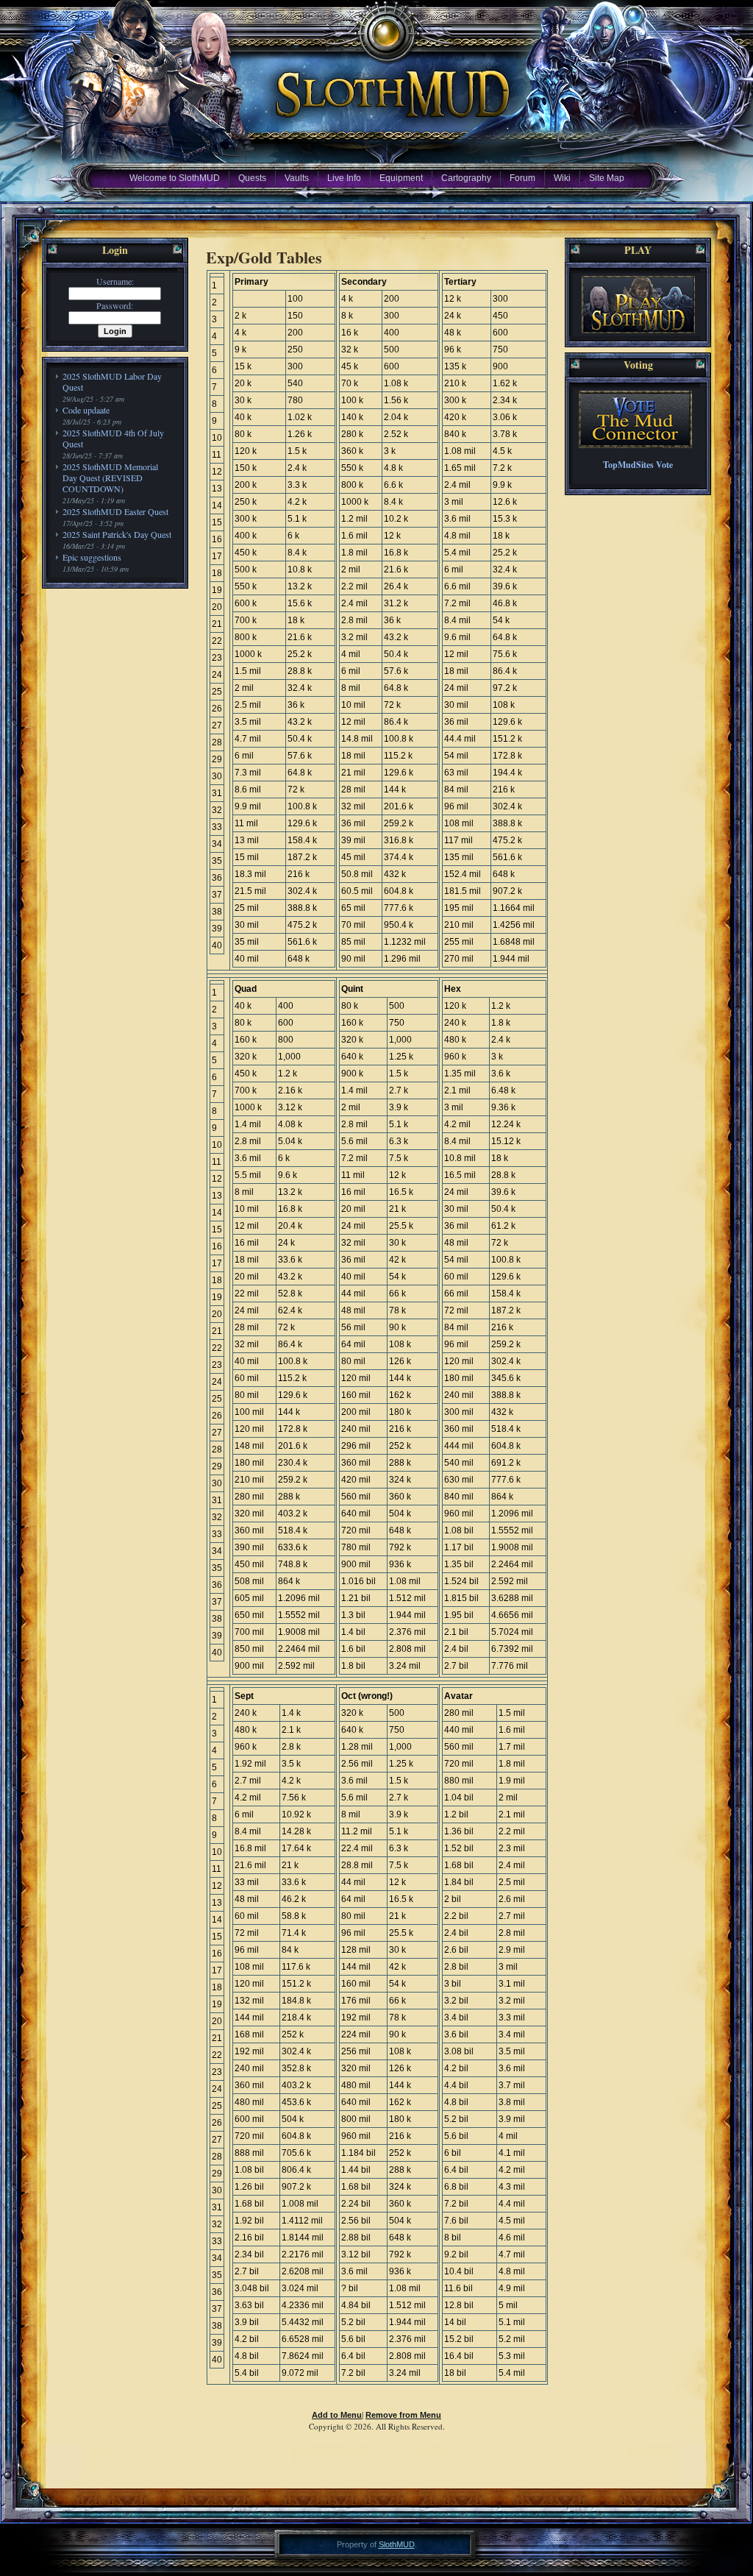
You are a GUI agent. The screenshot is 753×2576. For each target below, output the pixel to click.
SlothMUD (397, 2544)
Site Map (607, 178)
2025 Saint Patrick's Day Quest (117, 534)
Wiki (562, 178)
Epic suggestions (92, 557)
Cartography (466, 178)
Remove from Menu (403, 2415)
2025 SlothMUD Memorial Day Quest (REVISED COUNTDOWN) (110, 478)
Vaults (297, 178)
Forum (522, 178)
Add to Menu (337, 2415)
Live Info (344, 178)
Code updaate (86, 410)
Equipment (401, 178)
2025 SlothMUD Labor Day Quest (112, 382)
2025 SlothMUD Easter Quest (115, 511)
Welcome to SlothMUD (175, 178)
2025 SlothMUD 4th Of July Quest (113, 438)
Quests (252, 178)
